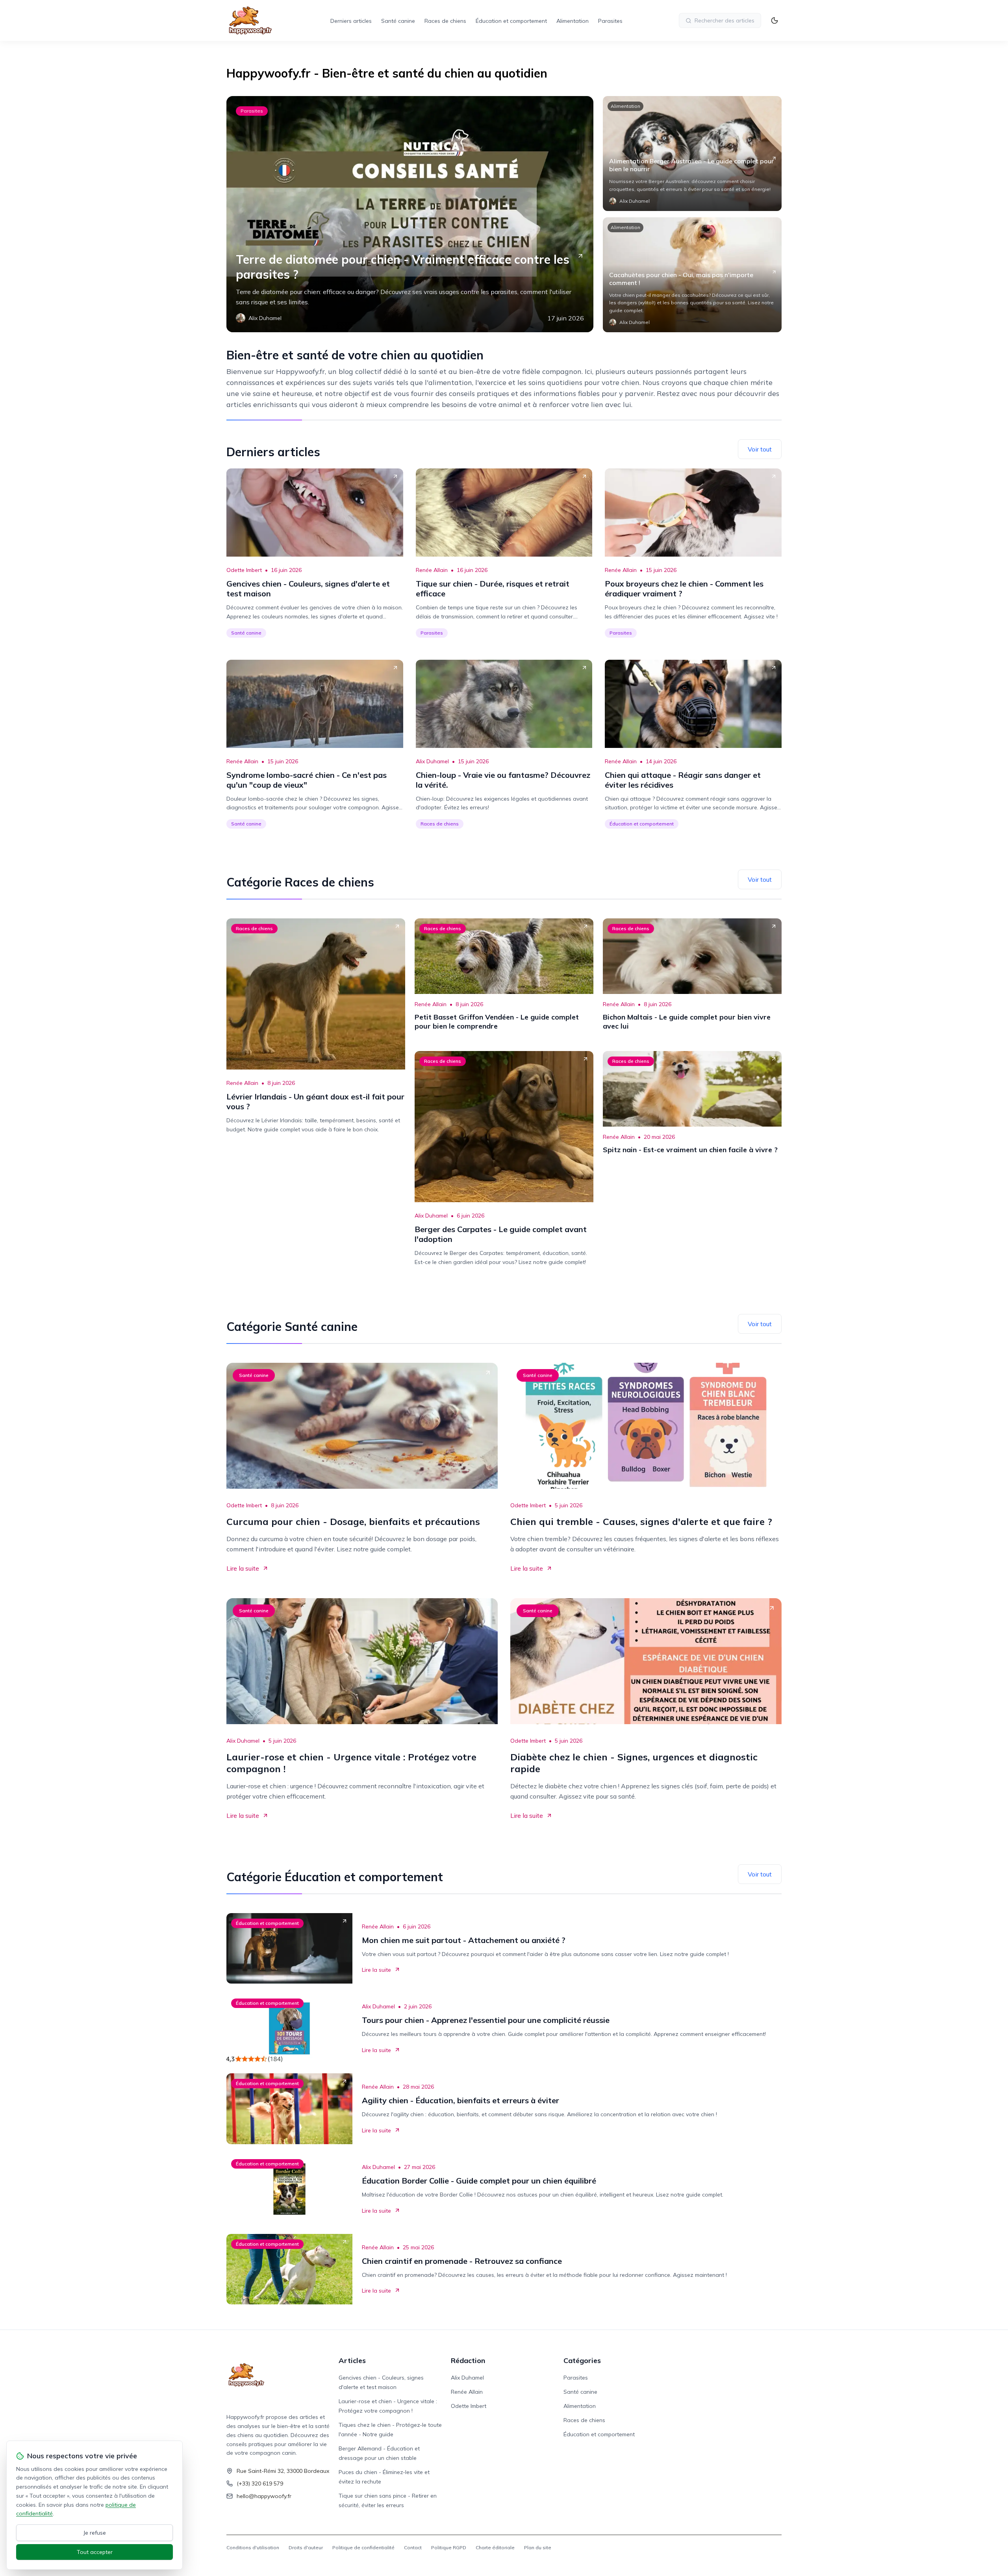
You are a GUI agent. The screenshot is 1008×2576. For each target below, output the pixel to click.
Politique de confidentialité (363, 2547)
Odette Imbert (244, 570)
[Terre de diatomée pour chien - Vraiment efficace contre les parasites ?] (410, 214)
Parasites (610, 21)
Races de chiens (445, 21)
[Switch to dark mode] (775, 20)
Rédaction (468, 2360)
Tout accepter (95, 2552)
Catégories (582, 2360)
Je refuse (95, 2533)
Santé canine (398, 21)
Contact (413, 2547)
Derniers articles (351, 21)
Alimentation (573, 21)
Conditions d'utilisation (253, 2547)
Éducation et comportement (511, 21)
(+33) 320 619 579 (260, 2483)
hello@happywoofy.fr (264, 2496)
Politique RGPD (449, 2547)
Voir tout (760, 449)
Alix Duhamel (432, 761)
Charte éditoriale (495, 2547)
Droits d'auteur (306, 2547)
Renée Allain (432, 570)
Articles (352, 2360)
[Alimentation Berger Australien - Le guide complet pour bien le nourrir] (692, 154)
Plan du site (538, 2547)
